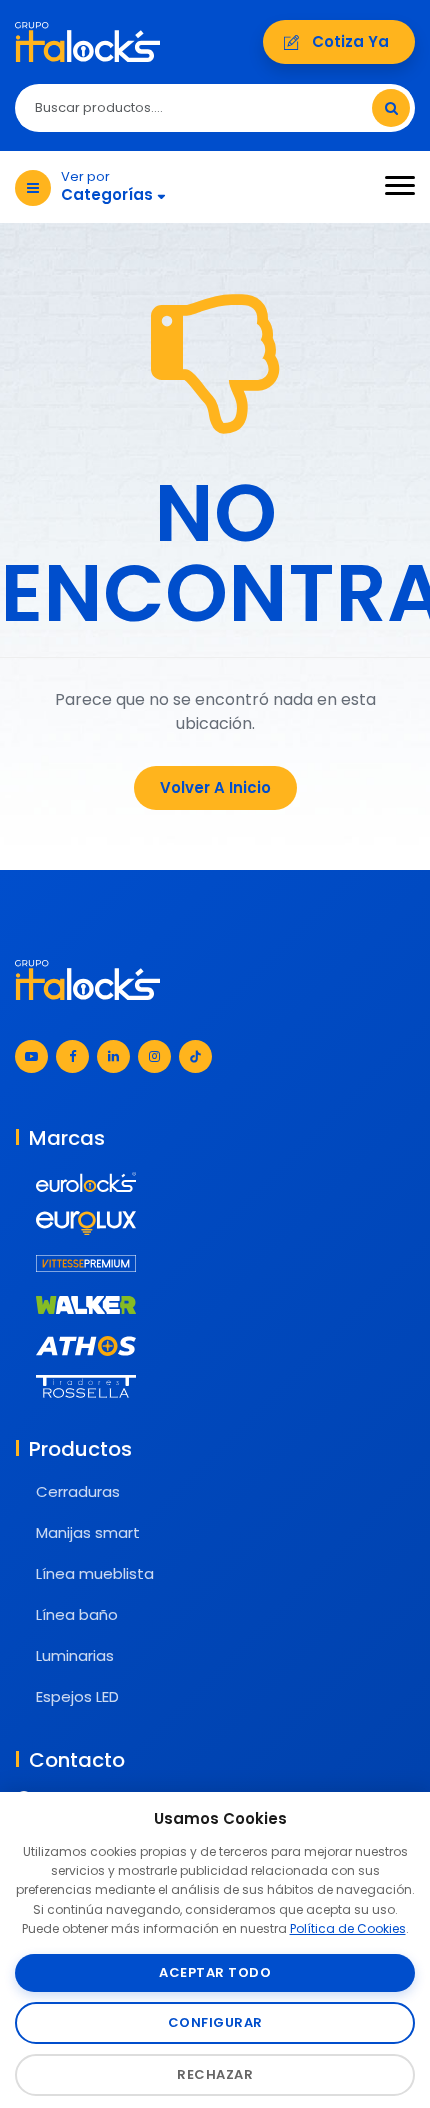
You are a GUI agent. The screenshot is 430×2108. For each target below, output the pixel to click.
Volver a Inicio (215, 787)
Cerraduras (78, 1491)
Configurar (215, 2022)
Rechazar (215, 2074)
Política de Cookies (348, 1928)
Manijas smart (88, 1532)
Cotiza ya (350, 41)
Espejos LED (77, 1696)
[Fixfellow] (87, 41)
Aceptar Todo (215, 1972)
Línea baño (77, 1614)
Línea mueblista (95, 1573)
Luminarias (75, 1655)
